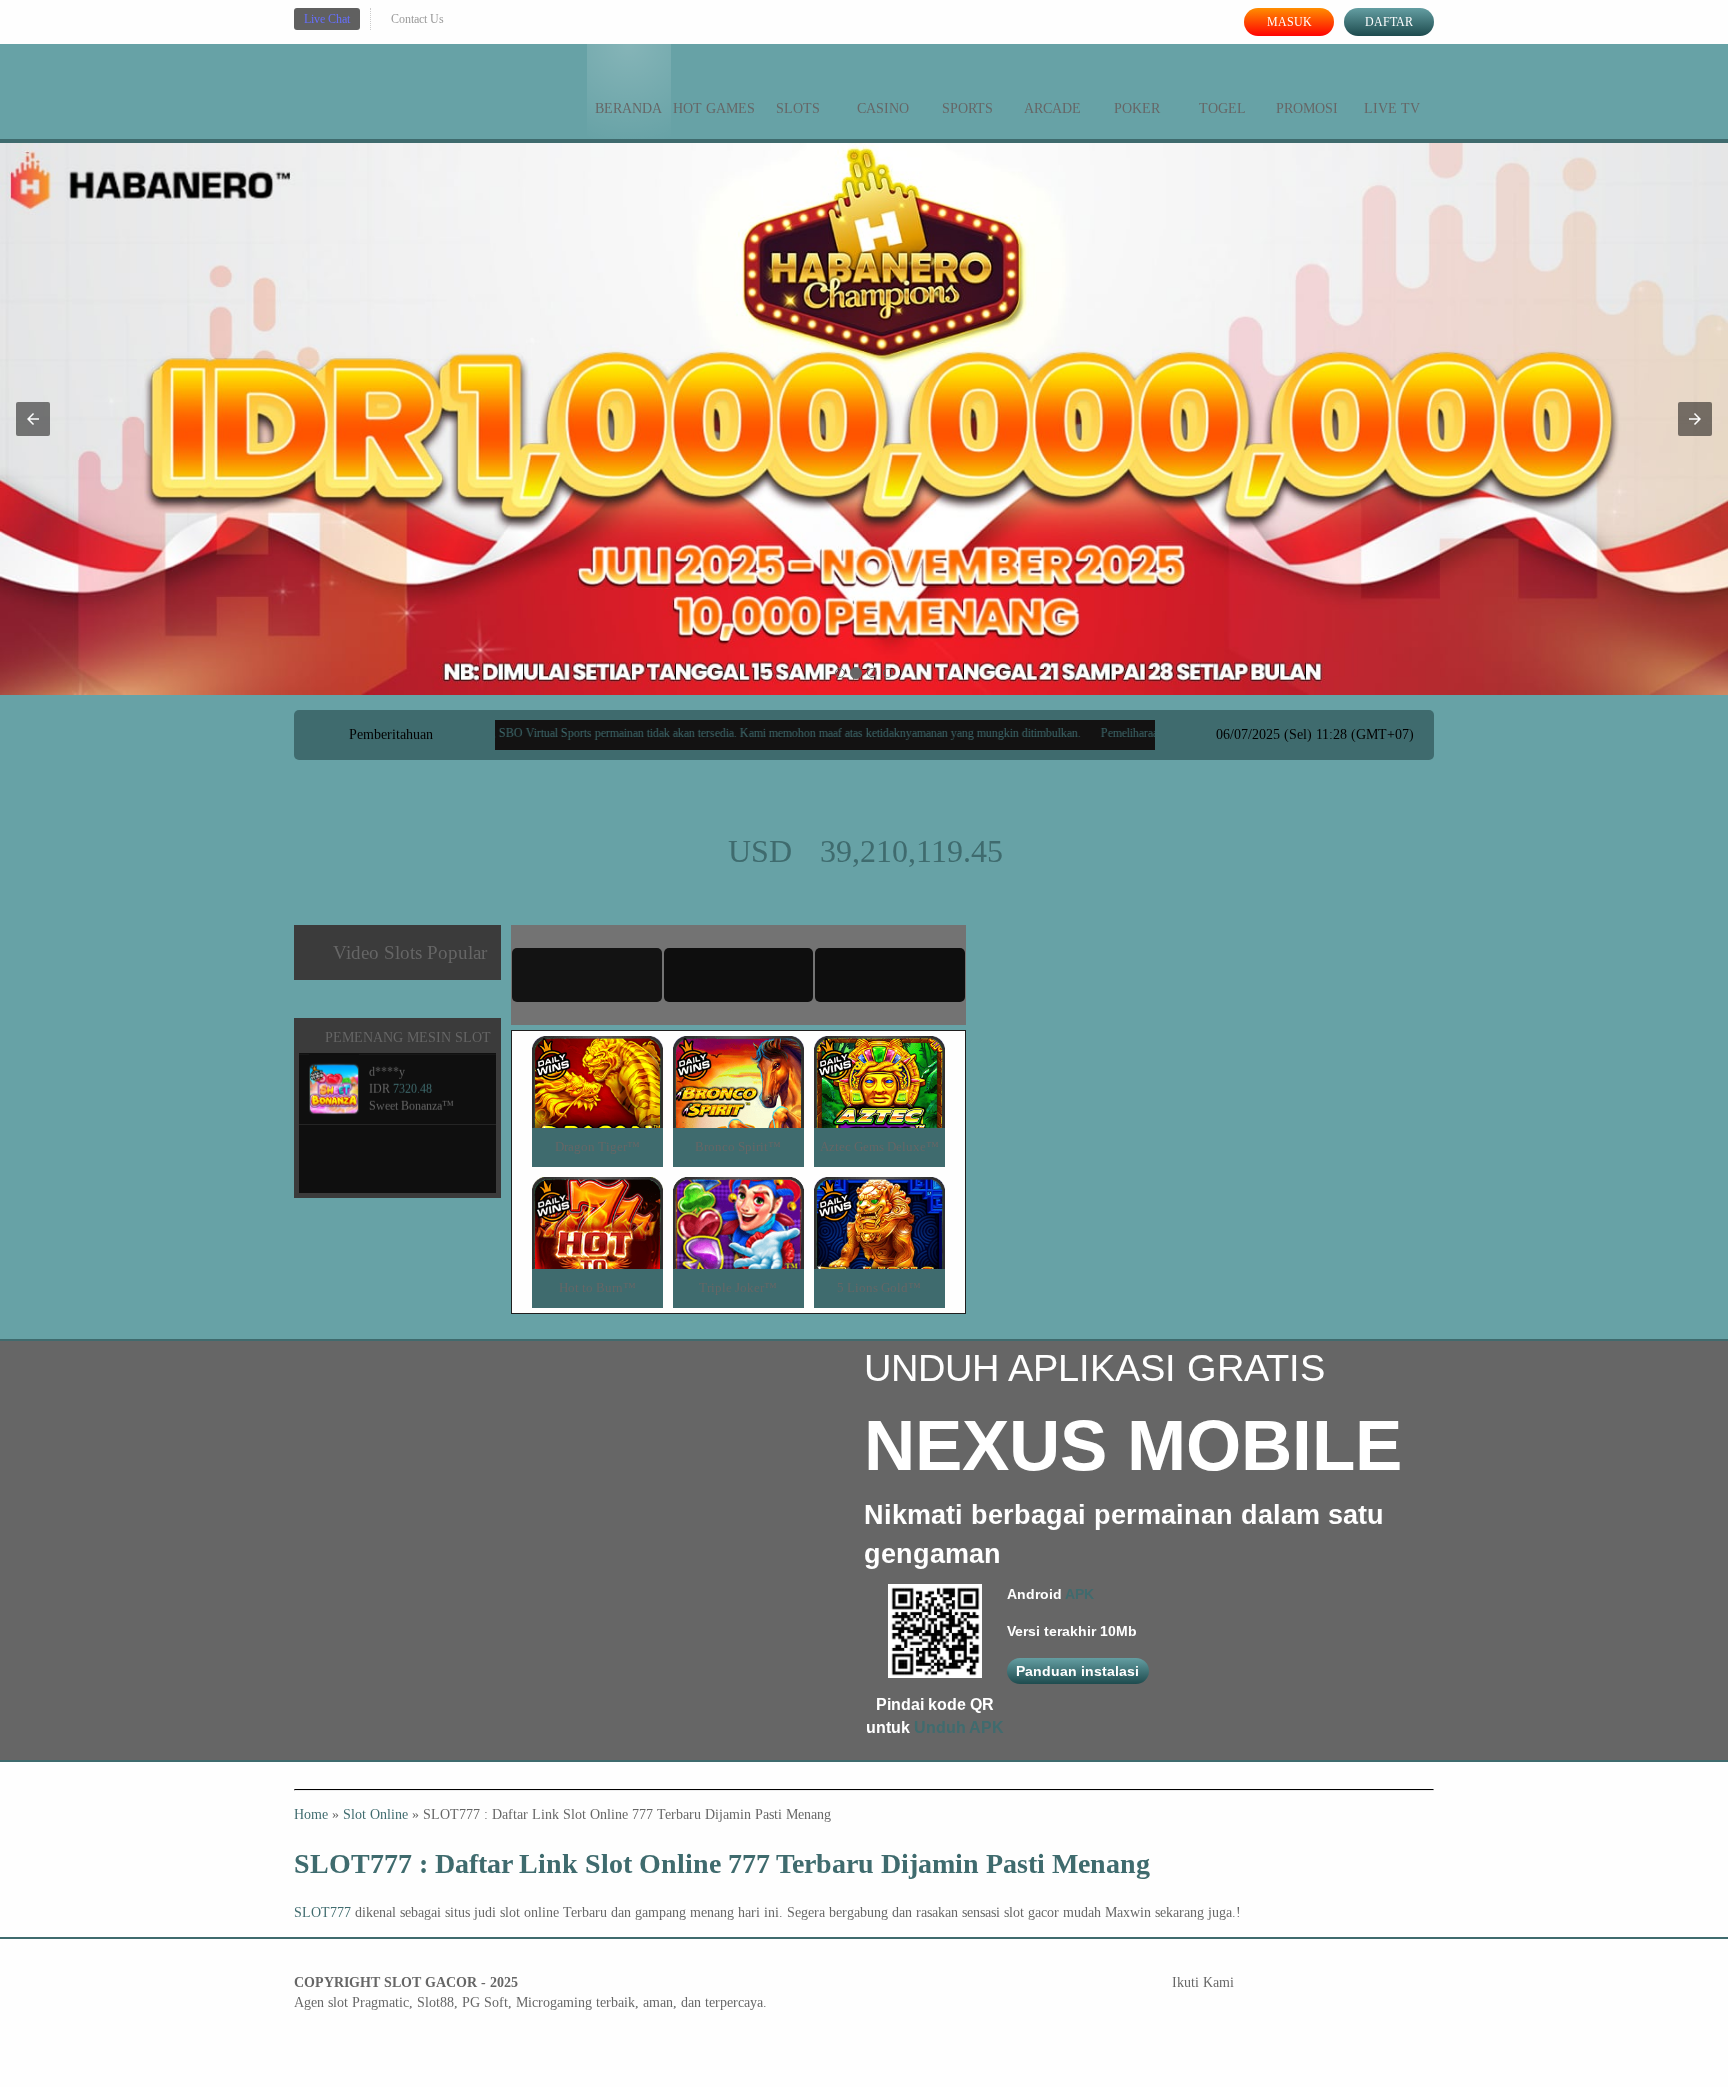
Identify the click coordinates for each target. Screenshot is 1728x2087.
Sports (967, 108)
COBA (597, 1058)
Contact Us (417, 19)
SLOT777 (322, 1912)
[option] (840, 673)
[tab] (587, 975)
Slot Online (375, 1814)
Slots (798, 108)
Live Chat (327, 19)
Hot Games (714, 108)
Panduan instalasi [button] (1077, 1671)
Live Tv (1392, 108)
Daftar (1389, 22)
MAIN (597, 1103)
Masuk (1289, 22)
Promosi (1307, 108)
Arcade (1052, 108)
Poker (1137, 108)
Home (311, 1814)
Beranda (628, 108)
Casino (883, 108)
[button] (33, 419)
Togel (1222, 108)
